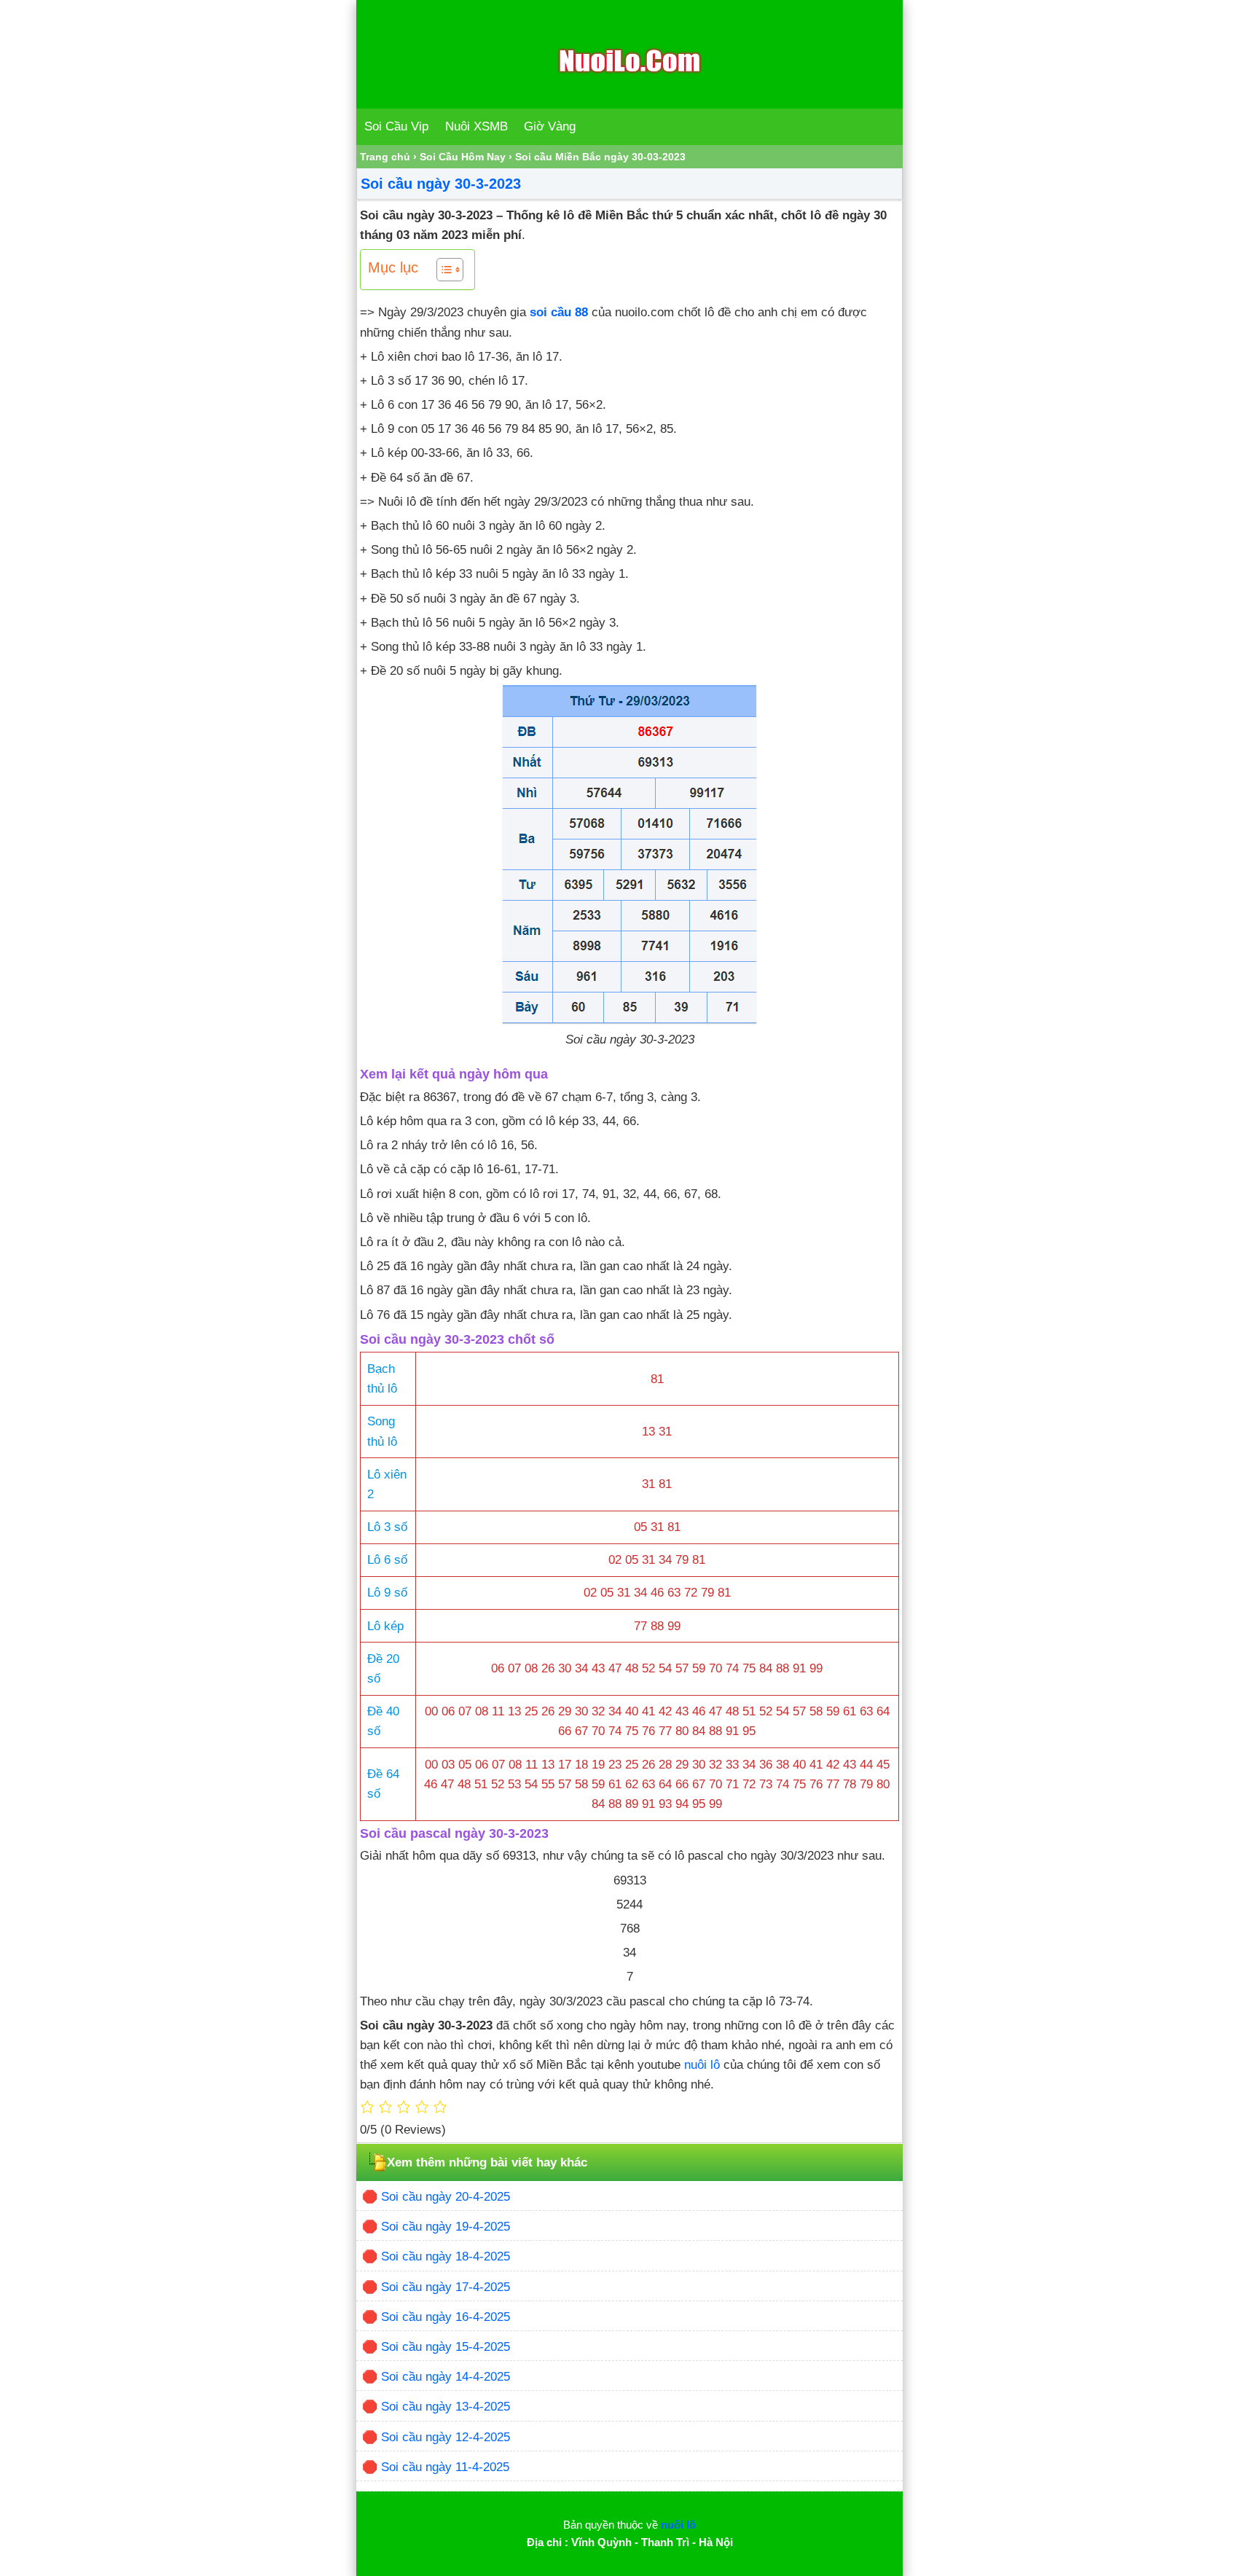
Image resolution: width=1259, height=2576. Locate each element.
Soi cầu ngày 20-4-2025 (446, 2197)
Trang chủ (385, 157)
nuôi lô (702, 2065)
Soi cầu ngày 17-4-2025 (446, 2287)
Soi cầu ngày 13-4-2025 (446, 2407)
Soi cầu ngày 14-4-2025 (446, 2377)
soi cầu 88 (559, 312)
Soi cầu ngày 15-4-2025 (446, 2347)
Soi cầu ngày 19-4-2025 (446, 2227)
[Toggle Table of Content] (443, 270)
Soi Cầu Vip (396, 126)
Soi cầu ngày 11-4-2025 (445, 2467)
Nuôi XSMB (476, 126)
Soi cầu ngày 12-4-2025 (446, 2437)
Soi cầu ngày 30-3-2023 (441, 184)
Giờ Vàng (550, 126)
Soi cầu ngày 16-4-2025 (446, 2317)
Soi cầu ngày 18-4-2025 (446, 2256)
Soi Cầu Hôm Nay (463, 157)
